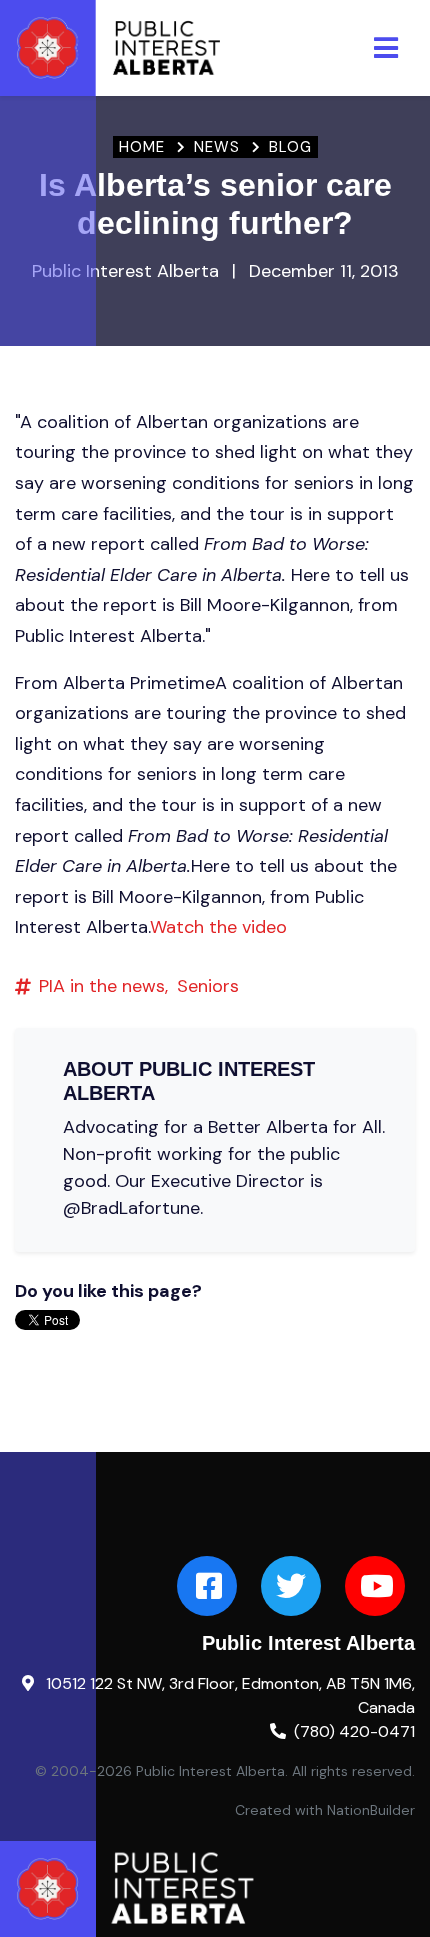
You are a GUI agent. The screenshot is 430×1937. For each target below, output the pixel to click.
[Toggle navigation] (386, 48)
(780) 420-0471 (354, 1731)
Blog (290, 147)
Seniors (208, 986)
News (217, 147)
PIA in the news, (103, 986)
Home (142, 147)
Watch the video (218, 927)
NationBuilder (371, 1810)
